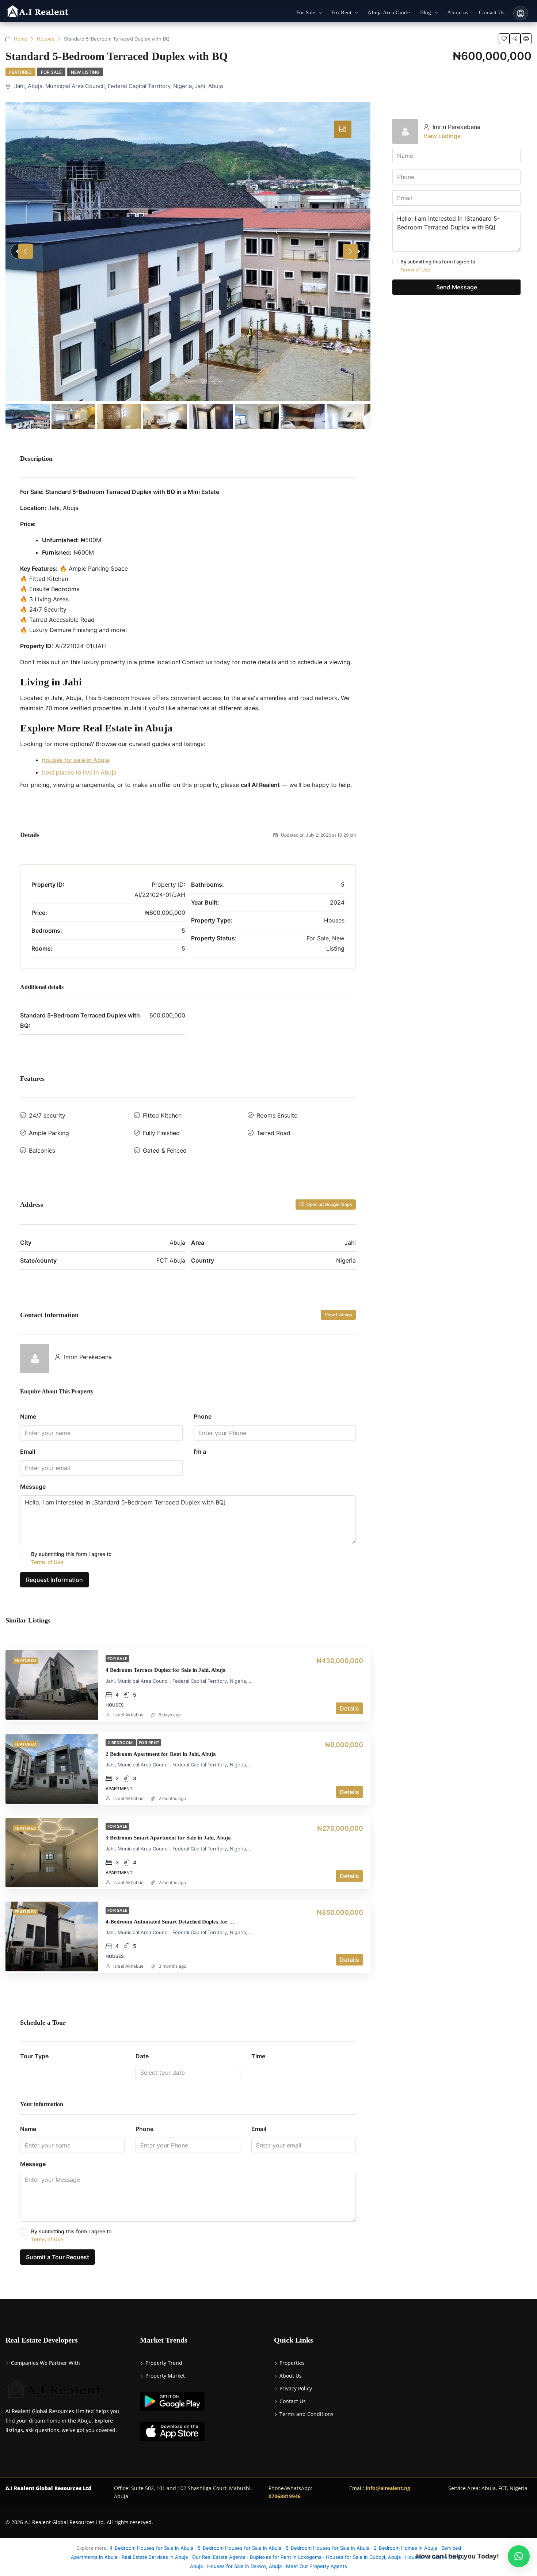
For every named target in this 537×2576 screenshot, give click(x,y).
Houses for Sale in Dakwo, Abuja (244, 2566)
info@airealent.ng (388, 2488)
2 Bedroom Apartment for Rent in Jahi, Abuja (161, 1754)
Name (28, 1416)
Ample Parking (49, 1133)
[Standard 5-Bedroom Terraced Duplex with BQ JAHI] (188, 252)
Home (21, 39)
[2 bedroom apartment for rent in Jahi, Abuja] (52, 1769)
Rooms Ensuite (277, 1115)
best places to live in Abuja (79, 772)
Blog (426, 12)
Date (142, 2056)
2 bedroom (121, 1743)
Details (349, 1708)
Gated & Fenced (165, 1150)
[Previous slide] (26, 251)
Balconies (42, 1150)
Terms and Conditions (306, 2414)
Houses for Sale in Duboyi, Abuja (363, 2557)
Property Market (165, 2376)
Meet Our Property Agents (317, 2566)
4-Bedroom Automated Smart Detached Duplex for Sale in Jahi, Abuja (190, 1922)
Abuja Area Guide (389, 12)
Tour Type (34, 2056)
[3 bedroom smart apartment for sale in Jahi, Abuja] (52, 1853)
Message (33, 1487)
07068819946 (285, 2496)
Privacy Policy (296, 2388)
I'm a (200, 1451)
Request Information (54, 1580)
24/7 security (47, 1115)
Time (258, 2056)
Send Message (457, 287)
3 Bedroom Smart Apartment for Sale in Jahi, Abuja (168, 1838)
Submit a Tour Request (58, 2257)
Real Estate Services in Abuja (155, 2557)
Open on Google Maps (329, 1204)
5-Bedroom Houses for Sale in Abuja (239, 2548)
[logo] (38, 12)
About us (458, 12)
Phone (203, 1416)
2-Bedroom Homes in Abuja (405, 2548)
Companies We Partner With (45, 2363)
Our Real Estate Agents (219, 2557)
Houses (46, 39)
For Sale (306, 12)
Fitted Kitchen (162, 1115)
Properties (292, 2363)
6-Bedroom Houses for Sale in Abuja (327, 2548)
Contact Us (492, 12)
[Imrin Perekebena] (35, 1358)
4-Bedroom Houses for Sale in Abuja (151, 2548)
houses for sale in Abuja (76, 760)
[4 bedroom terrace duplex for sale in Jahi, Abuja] (52, 1685)
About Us (291, 2376)
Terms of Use (47, 1562)
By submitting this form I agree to (71, 1558)
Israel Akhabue (128, 1715)
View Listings (338, 1315)
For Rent (341, 12)
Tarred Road (273, 1133)
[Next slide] (350, 251)
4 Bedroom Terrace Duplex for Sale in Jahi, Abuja (166, 1670)
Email (28, 1451)
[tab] (343, 129)
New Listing (85, 72)
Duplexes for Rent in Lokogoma (286, 2557)
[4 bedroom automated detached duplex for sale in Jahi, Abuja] (52, 1936)
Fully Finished (161, 1133)
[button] (519, 2556)
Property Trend (164, 2363)
